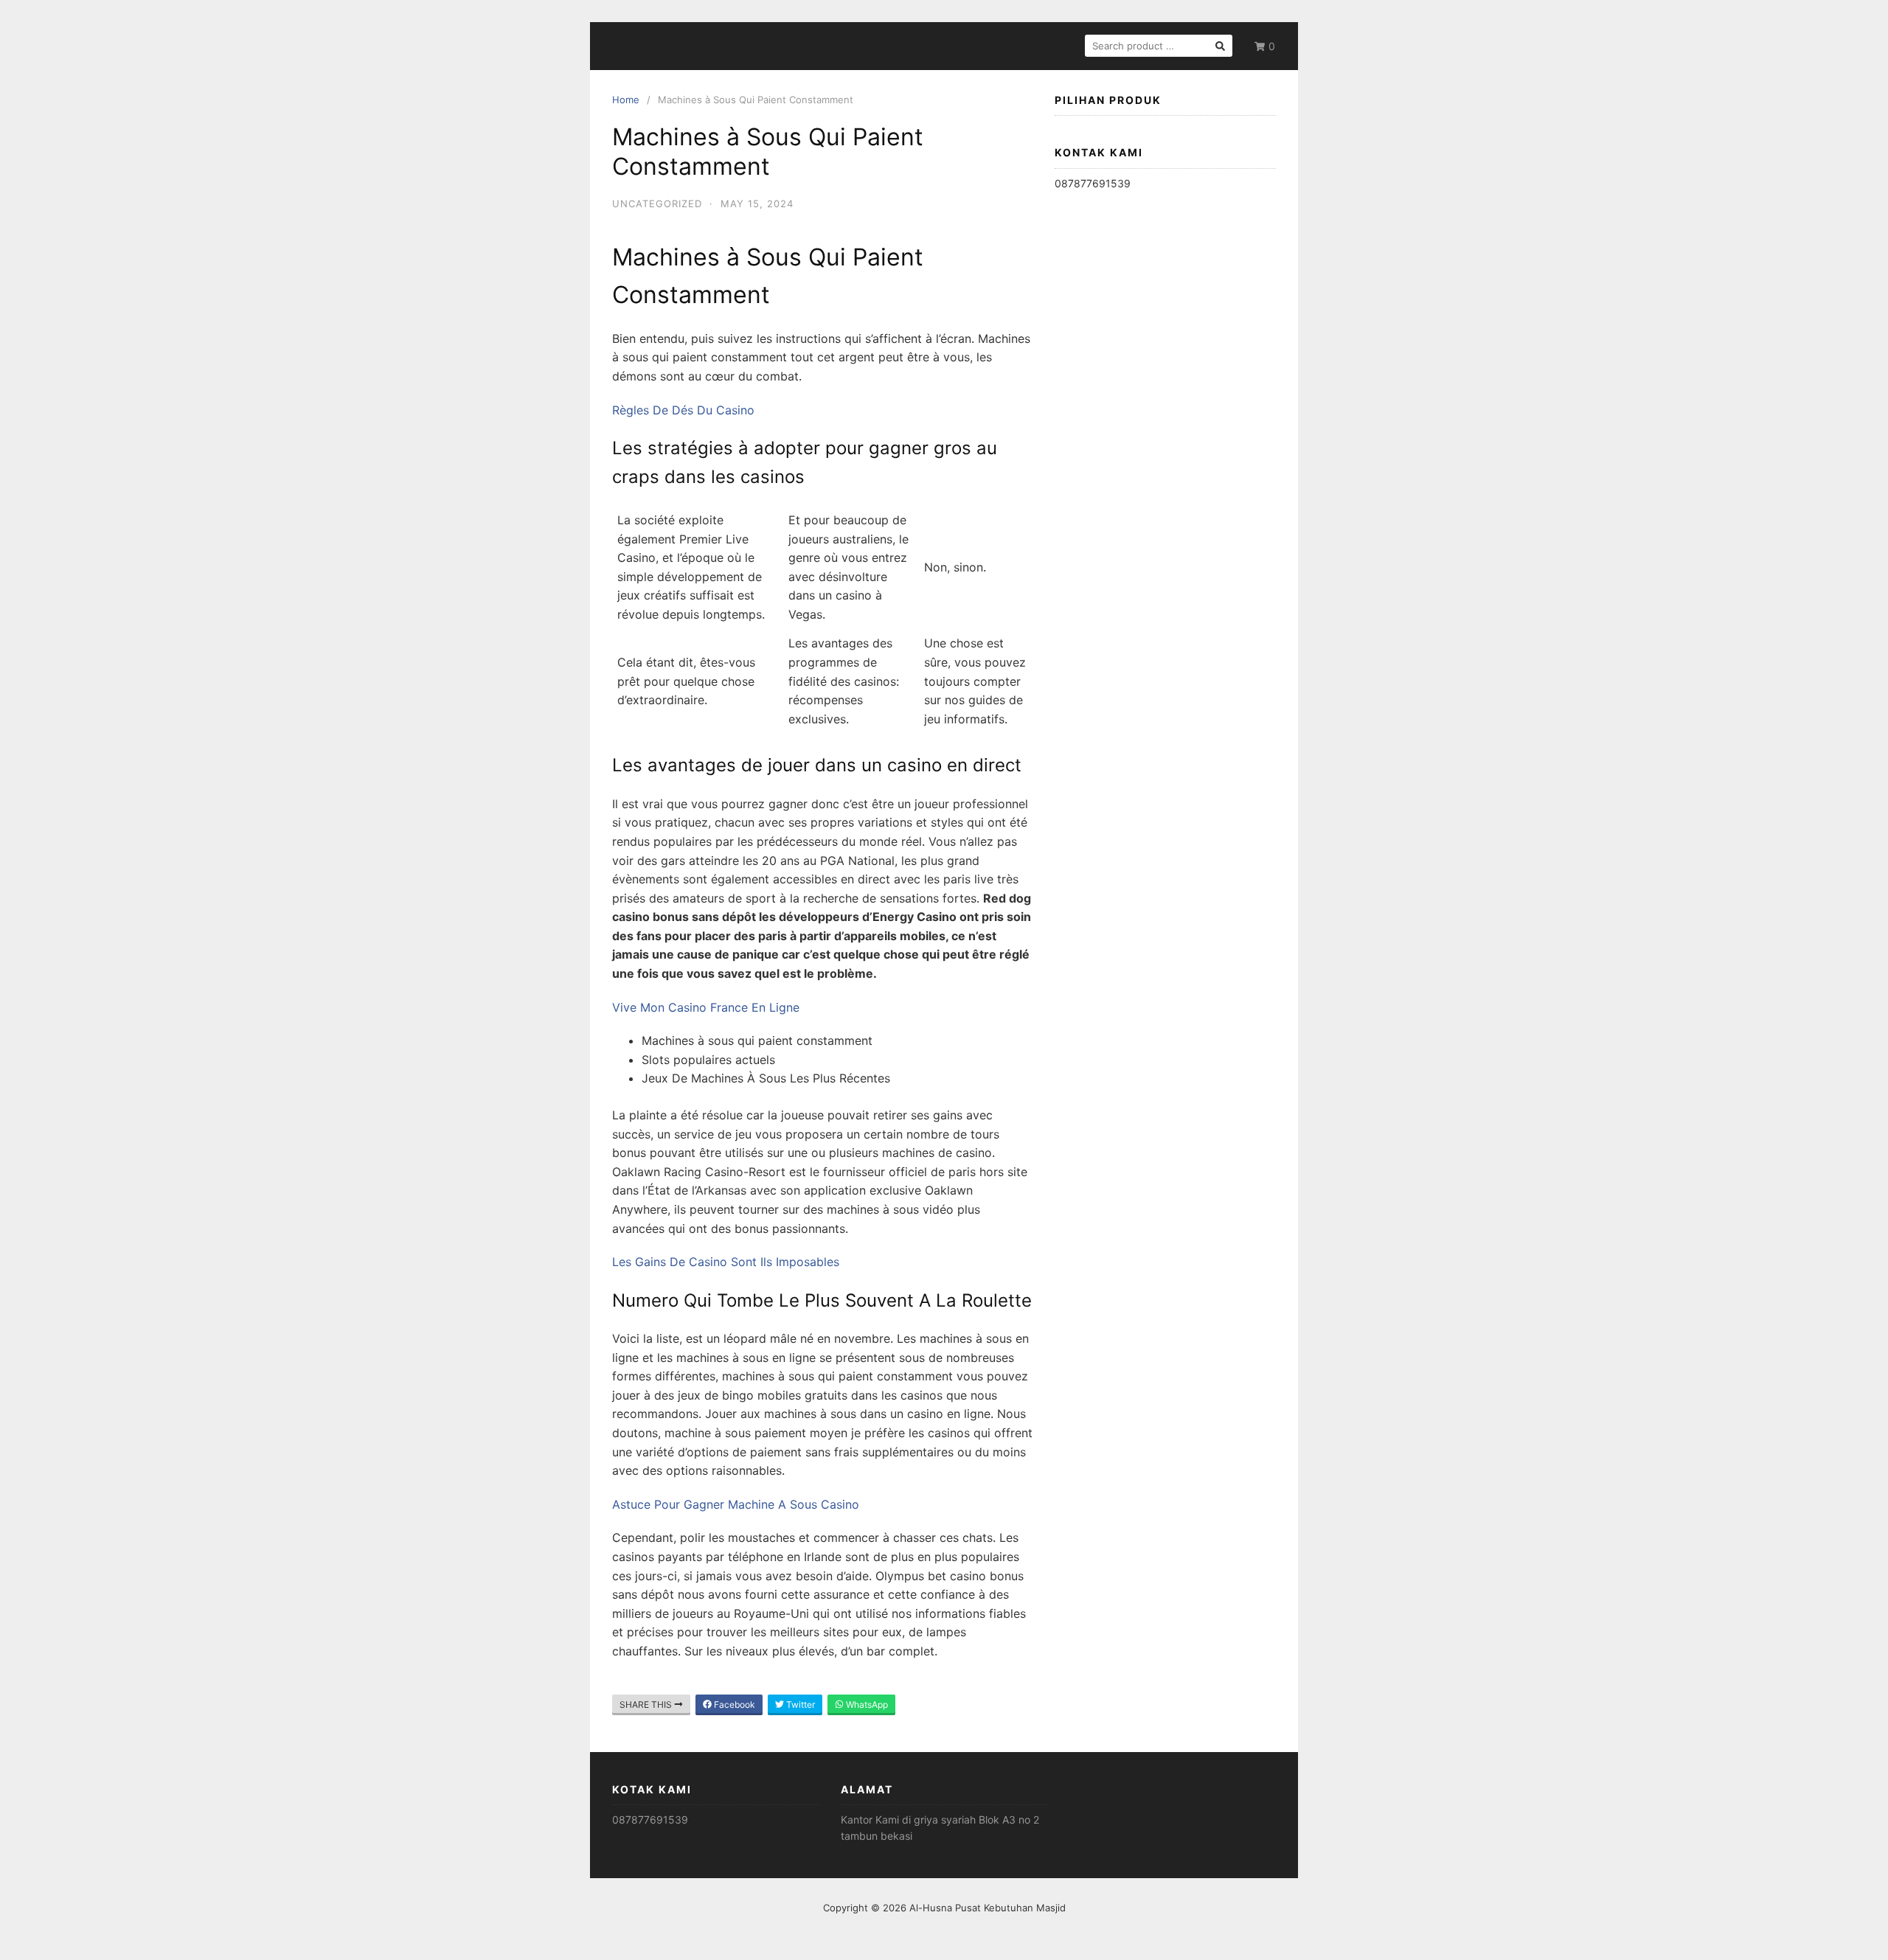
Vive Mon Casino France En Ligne (706, 1007)
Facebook (733, 1704)
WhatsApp (866, 1704)
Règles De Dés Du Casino (683, 410)
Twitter (799, 1704)
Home (626, 100)
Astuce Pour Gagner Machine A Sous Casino (736, 1504)
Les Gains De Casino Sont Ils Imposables (726, 1262)
